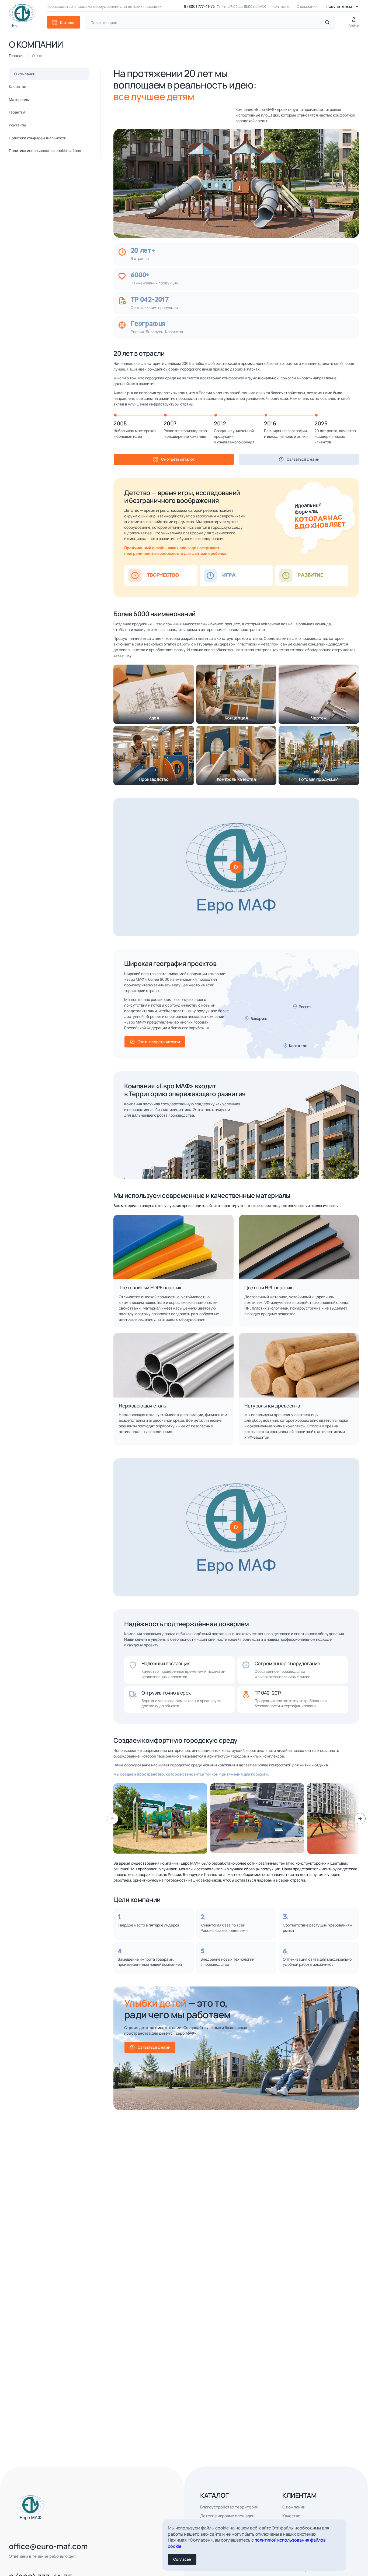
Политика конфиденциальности (38, 138)
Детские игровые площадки (227, 2516)
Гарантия (17, 112)
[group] (160, 1819)
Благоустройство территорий (229, 2507)
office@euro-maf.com (48, 2546)
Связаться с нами (303, 459)
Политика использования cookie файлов (45, 151)
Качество (18, 87)
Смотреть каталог (178, 459)
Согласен (182, 2559)
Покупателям (339, 6)
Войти (354, 26)
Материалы (19, 99)
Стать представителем (159, 1042)
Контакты (281, 6)
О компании (307, 6)
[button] (360, 1819)
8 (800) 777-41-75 (199, 6)
